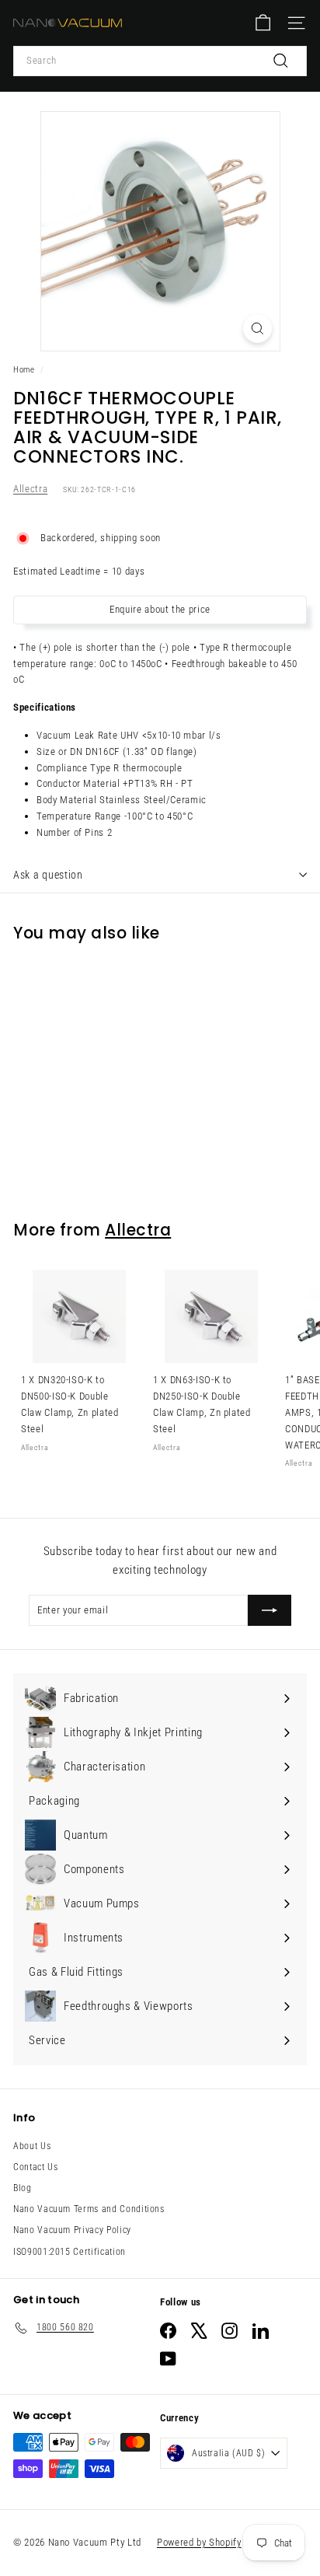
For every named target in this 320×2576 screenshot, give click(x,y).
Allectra (30, 489)
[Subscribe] (270, 1610)
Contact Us (36, 2167)
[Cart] (263, 23)
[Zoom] (257, 329)
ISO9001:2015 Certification (70, 2252)
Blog (23, 2188)
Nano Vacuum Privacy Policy (72, 2230)
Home (24, 370)
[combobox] (160, 61)
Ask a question (48, 875)
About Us (32, 2146)
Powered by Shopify (199, 2542)
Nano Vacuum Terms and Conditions (89, 2209)
